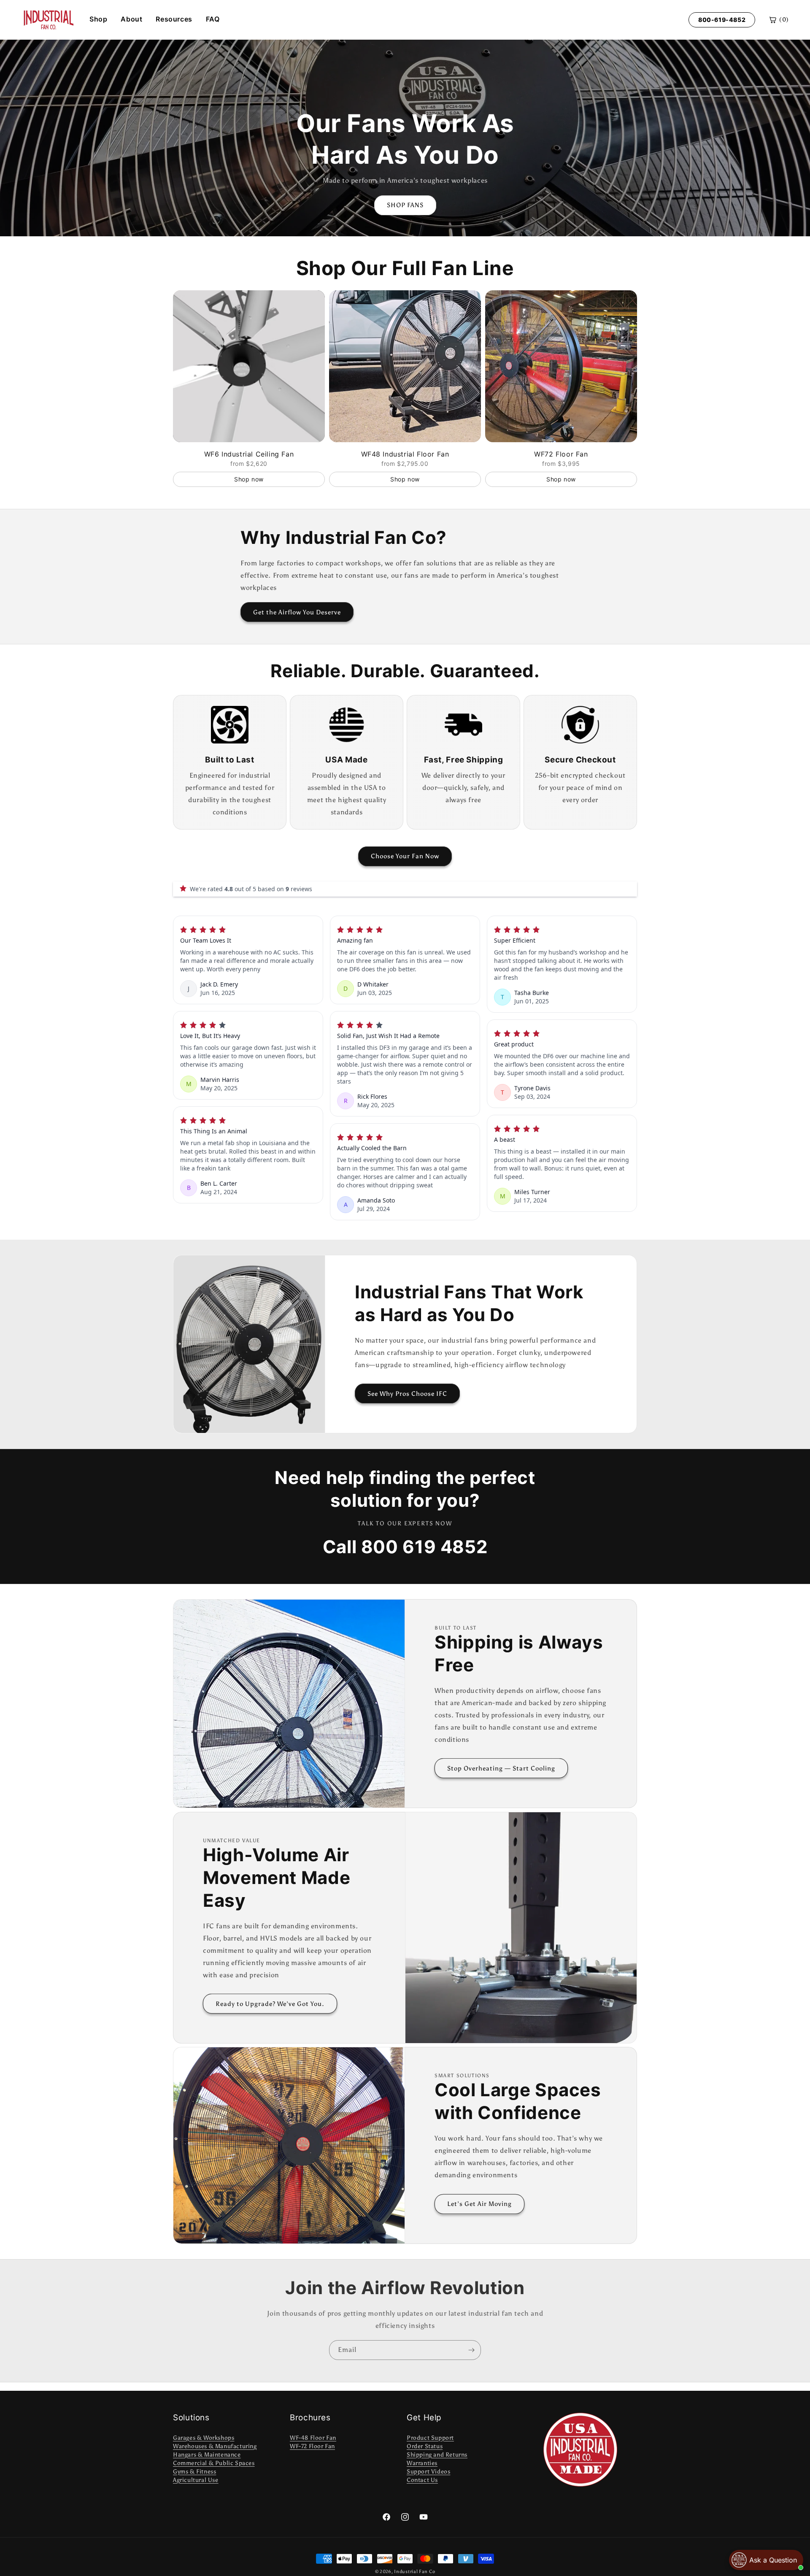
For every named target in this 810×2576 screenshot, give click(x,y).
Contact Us (422, 2480)
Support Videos (428, 2472)
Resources (174, 19)
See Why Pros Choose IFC (407, 1394)
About (131, 19)
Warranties (422, 2463)
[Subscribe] (471, 2350)
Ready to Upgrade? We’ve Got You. (270, 2004)
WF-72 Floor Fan (312, 2446)
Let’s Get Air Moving (479, 2204)
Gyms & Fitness (194, 2472)
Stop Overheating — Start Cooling (501, 1768)
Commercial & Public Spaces (214, 2463)
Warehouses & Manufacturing (215, 2446)
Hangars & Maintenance (207, 2455)
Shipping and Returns (437, 2455)
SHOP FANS (405, 205)
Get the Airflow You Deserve (297, 612)
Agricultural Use (196, 2480)
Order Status (425, 2446)
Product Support (430, 2438)
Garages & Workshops (204, 2438)
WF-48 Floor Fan (313, 2438)
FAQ (213, 19)
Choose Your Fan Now (405, 856)
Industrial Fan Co (414, 2572)
